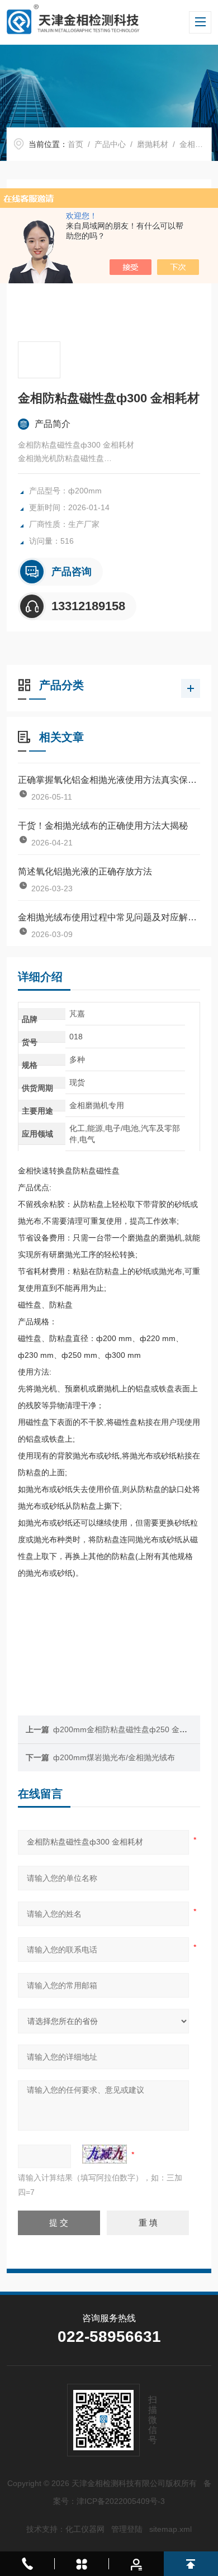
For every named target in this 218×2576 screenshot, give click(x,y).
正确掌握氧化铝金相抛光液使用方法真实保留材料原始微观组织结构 (109, 780)
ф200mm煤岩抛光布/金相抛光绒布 (114, 1757)
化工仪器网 (85, 2529)
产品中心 (110, 144)
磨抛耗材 (153, 144)
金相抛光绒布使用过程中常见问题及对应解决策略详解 (109, 917)
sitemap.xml (170, 2529)
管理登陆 (127, 2529)
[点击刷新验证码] (105, 2154)
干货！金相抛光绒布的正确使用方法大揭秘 (103, 826)
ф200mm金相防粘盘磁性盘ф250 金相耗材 (128, 1729)
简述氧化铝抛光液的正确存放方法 (85, 871)
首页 (75, 144)
